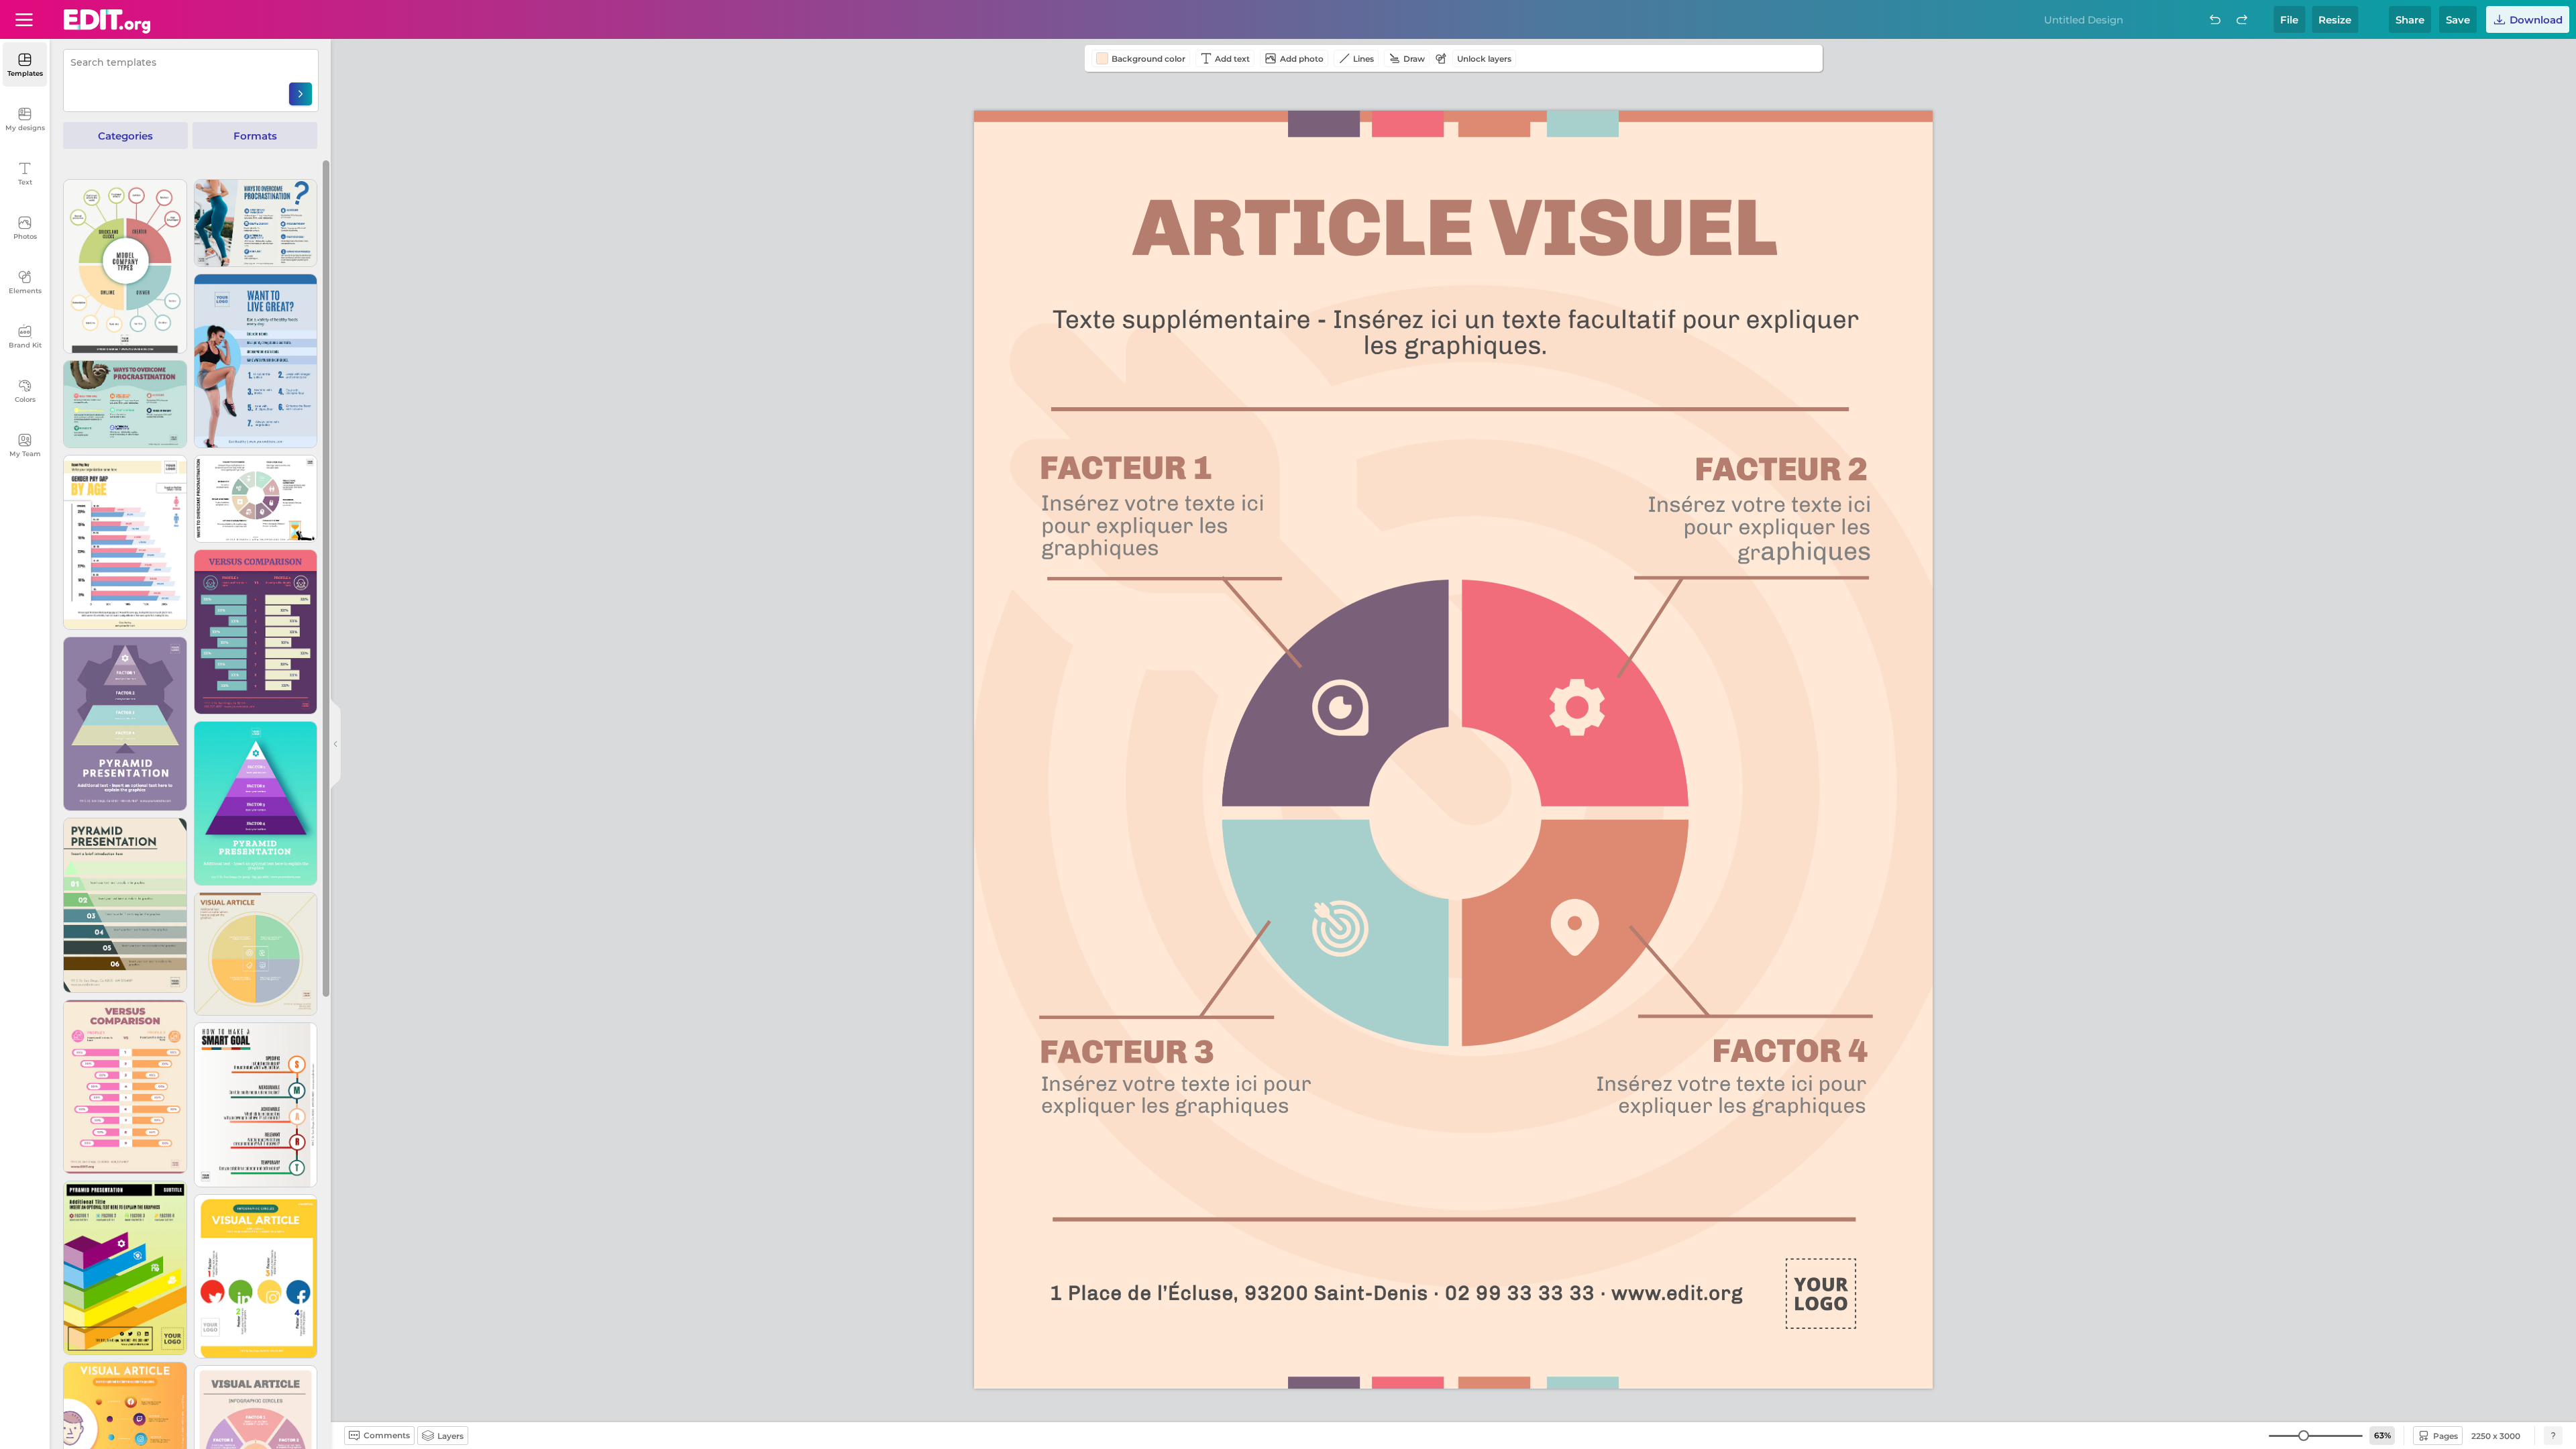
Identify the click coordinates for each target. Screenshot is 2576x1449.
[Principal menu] (107, 21)
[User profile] (24, 19)
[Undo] (2215, 19)
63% (2382, 1435)
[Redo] (2242, 19)
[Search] (301, 94)
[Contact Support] (2553, 1436)
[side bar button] (335, 744)
